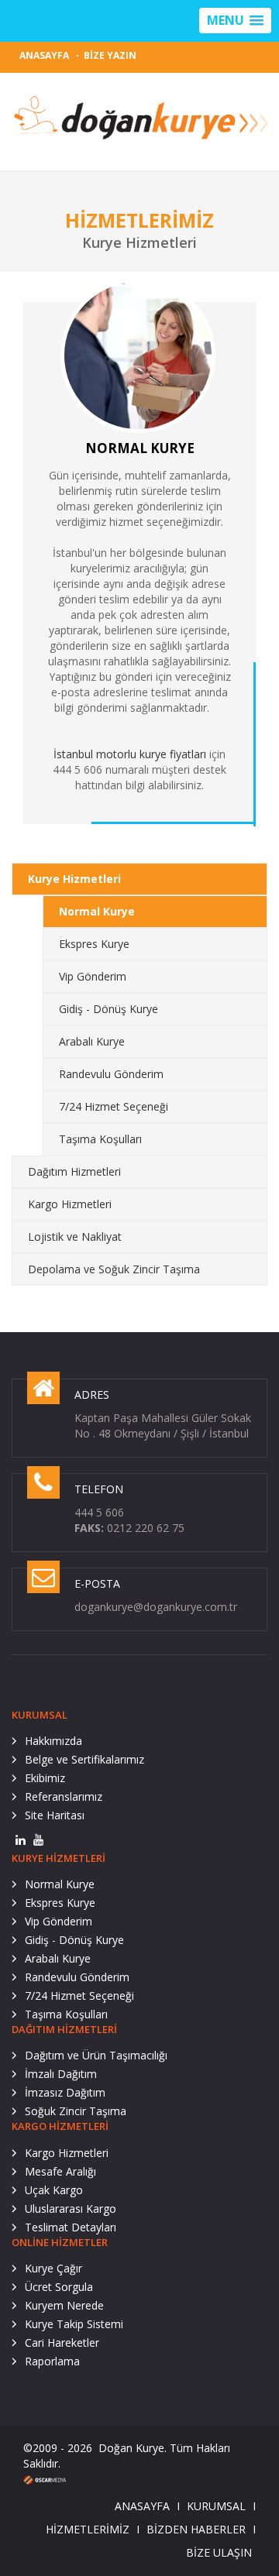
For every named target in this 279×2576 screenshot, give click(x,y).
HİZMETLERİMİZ (88, 2529)
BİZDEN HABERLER (196, 2529)
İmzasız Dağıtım (65, 2092)
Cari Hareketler (62, 2342)
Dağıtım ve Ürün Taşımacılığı (96, 2055)
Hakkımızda (53, 1741)
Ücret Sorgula (59, 2287)
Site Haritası (55, 1815)
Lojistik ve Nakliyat (75, 1236)
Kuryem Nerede (64, 2305)
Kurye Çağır (53, 2268)
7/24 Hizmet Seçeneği (114, 1106)
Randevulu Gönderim (111, 1074)
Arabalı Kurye (92, 1041)
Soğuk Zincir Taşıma (76, 2111)
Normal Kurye (97, 911)
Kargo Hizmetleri (70, 1204)
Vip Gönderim (93, 976)
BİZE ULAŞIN (219, 2552)
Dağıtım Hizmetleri (74, 1171)
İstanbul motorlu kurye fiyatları (130, 754)
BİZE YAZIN (110, 55)
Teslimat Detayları (71, 2227)
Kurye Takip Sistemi (74, 2324)
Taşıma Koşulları (100, 1139)
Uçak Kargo (54, 2190)
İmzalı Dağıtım (61, 2074)
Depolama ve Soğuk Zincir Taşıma (114, 1269)
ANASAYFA (44, 55)
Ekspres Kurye (94, 944)
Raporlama (52, 2361)
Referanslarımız (64, 1796)
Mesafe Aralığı (60, 2171)
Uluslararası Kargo (71, 2208)
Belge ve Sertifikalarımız (84, 1759)
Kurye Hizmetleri (74, 879)
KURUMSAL (216, 2506)
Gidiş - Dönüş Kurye (108, 1009)
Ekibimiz (45, 1778)
